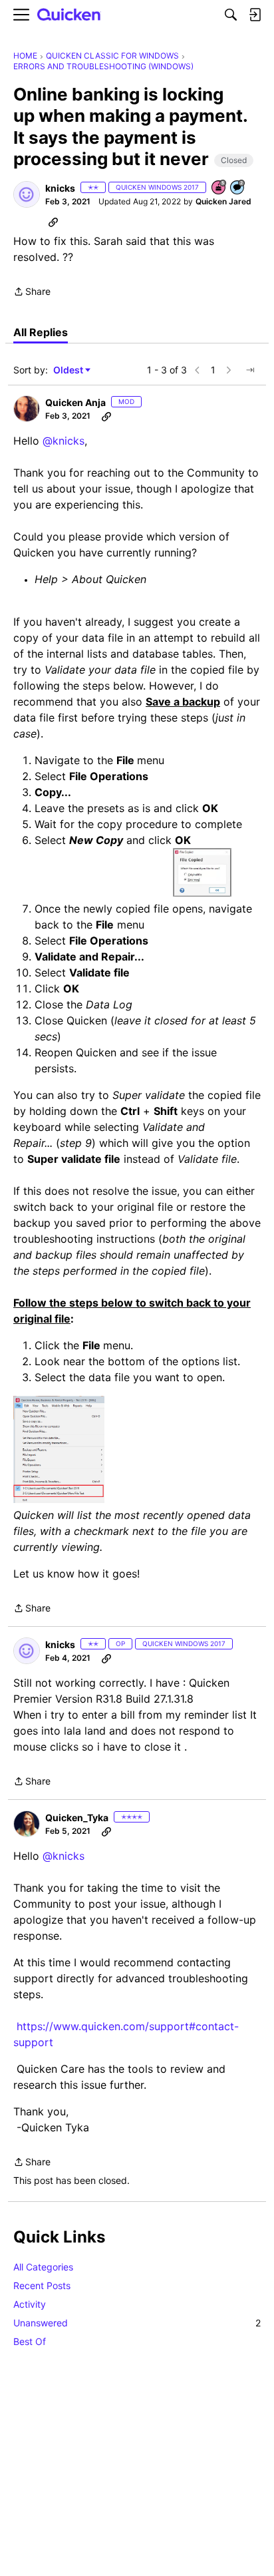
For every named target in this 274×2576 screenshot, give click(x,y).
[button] (27, 194)
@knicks (64, 441)
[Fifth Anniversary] (219, 188)
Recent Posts (42, 2285)
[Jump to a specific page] (250, 370)
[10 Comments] (238, 188)
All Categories (43, 2267)
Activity (30, 2304)
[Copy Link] (53, 222)
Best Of (30, 2341)
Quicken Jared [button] (223, 201)
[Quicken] (69, 15)
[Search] (231, 15)
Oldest (69, 370)
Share (32, 293)
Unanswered (137, 2323)
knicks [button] (60, 188)
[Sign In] (255, 15)
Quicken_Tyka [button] (77, 1818)
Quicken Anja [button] (75, 402)
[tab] (41, 332)
